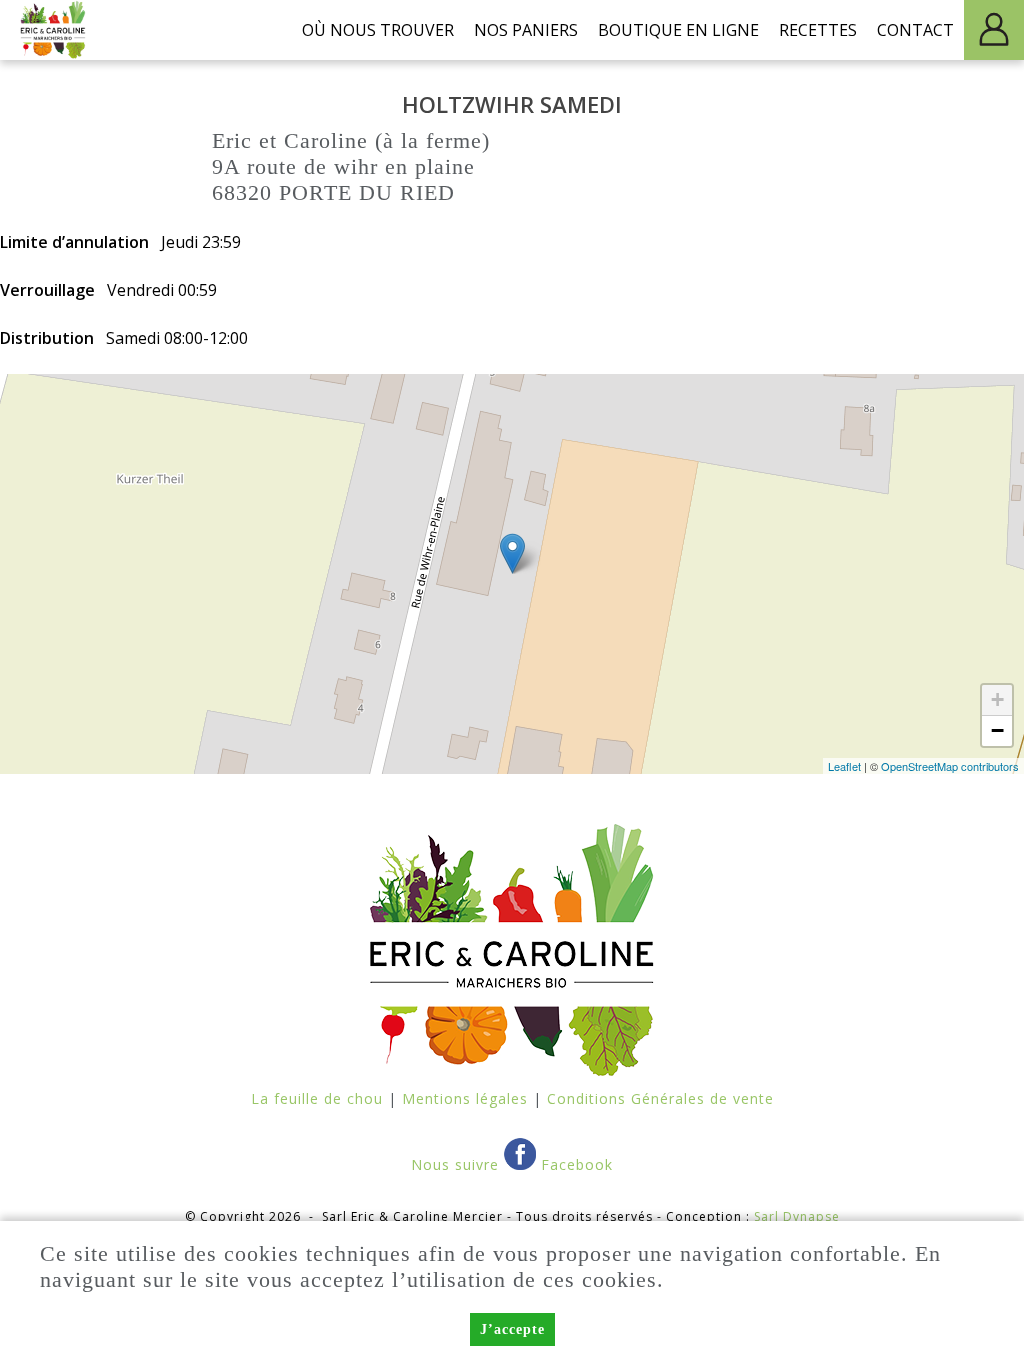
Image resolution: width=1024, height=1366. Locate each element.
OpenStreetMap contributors (950, 766)
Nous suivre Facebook (512, 1164)
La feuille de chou (317, 1098)
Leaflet (844, 766)
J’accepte (512, 1329)
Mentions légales (465, 1098)
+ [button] (997, 699)
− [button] (997, 730)
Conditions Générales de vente (660, 1098)
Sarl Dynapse (797, 1216)
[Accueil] (54, 30)
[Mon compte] (994, 30)
